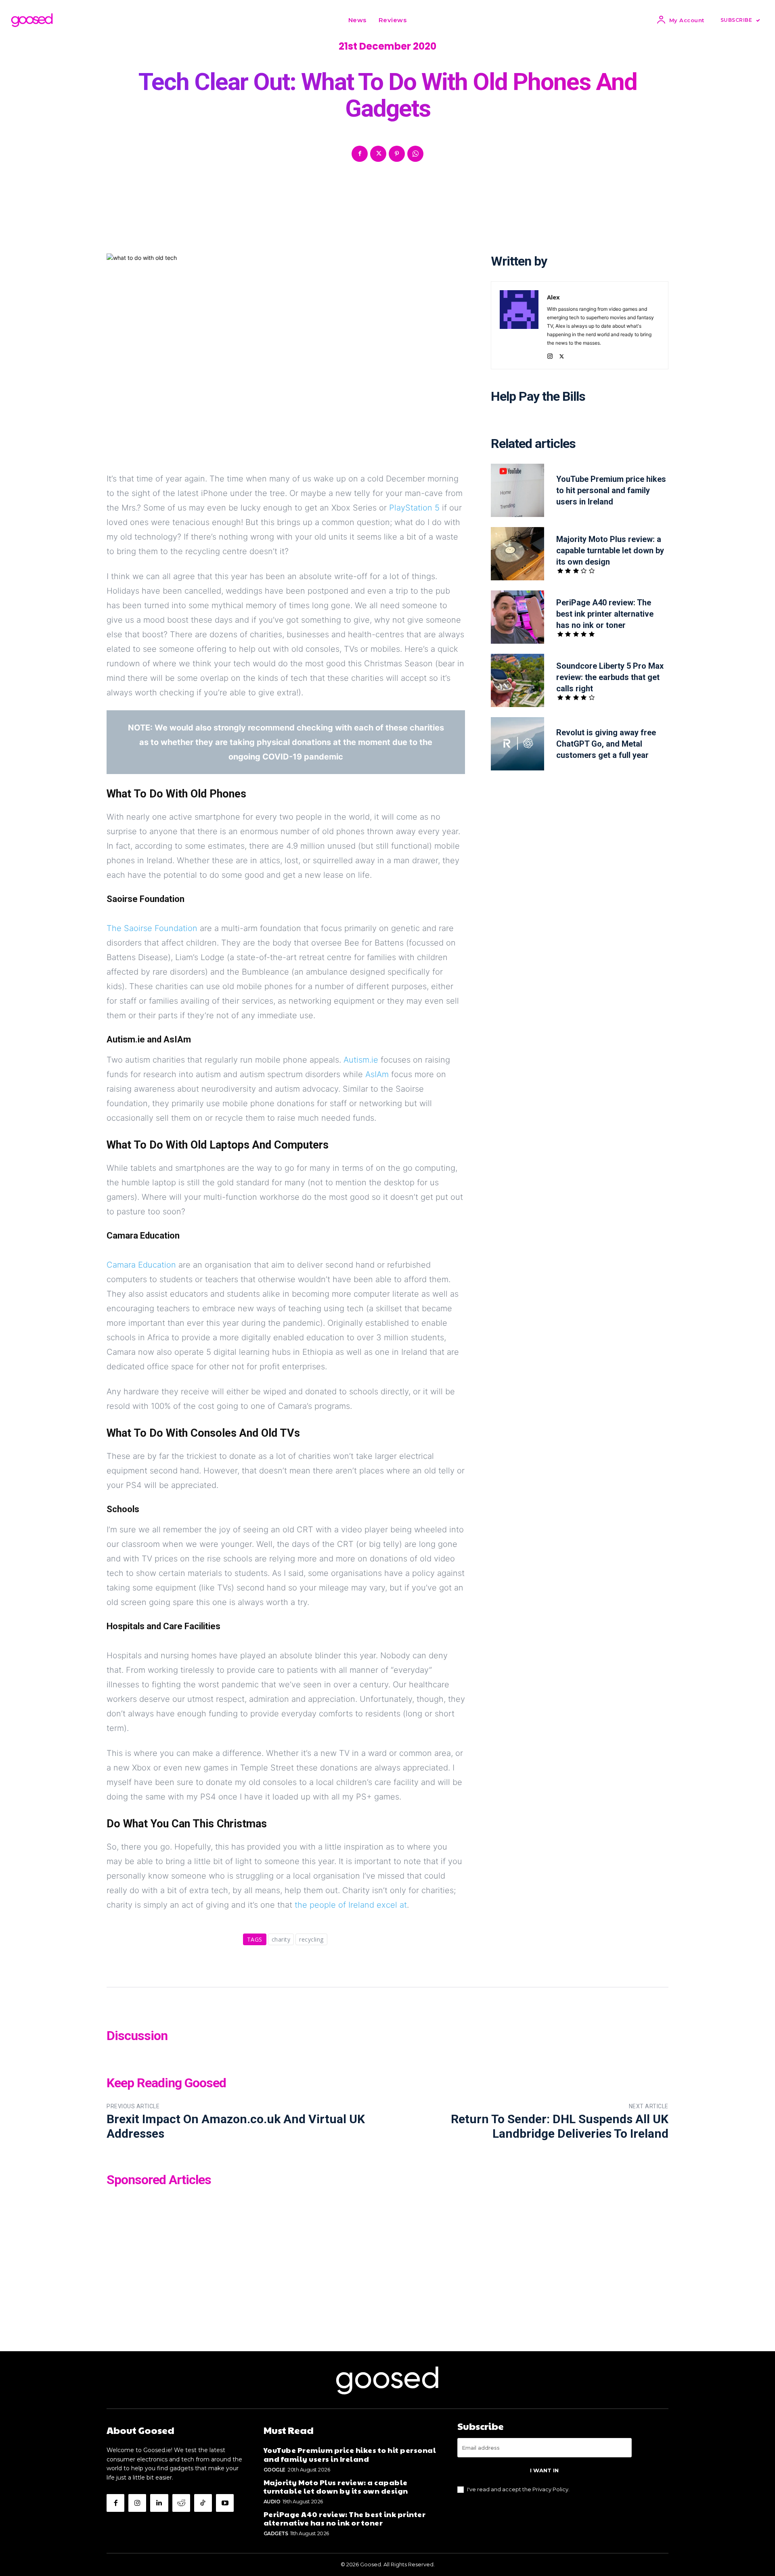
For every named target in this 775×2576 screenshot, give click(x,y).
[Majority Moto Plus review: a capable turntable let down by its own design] (517, 554)
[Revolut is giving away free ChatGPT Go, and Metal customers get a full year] (517, 744)
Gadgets (276, 2533)
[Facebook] (360, 154)
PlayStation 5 (414, 508)
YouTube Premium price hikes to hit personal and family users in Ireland (611, 490)
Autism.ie (361, 1060)
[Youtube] (225, 2503)
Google (274, 2470)
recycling (311, 1939)
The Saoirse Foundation (152, 928)
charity (281, 1939)
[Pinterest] (397, 154)
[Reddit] (181, 2503)
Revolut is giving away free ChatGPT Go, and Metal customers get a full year (606, 744)
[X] (378, 154)
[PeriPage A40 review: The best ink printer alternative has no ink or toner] (517, 617)
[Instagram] (550, 355)
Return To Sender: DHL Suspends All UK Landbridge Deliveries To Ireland (560, 2126)
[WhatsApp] (415, 154)
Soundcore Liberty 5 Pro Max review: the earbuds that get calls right (610, 677)
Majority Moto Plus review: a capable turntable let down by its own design (610, 550)
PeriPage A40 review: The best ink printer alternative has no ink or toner (605, 614)
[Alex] (519, 325)
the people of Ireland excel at (351, 1905)
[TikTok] (203, 2503)
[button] (423, 20)
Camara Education (141, 1265)
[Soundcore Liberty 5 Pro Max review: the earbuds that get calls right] (517, 680)
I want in (544, 2470)
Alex (553, 297)
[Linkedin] (159, 2503)
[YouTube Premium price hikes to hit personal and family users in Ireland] (517, 490)
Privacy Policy (550, 2489)
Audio (272, 2502)
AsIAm (377, 1074)
